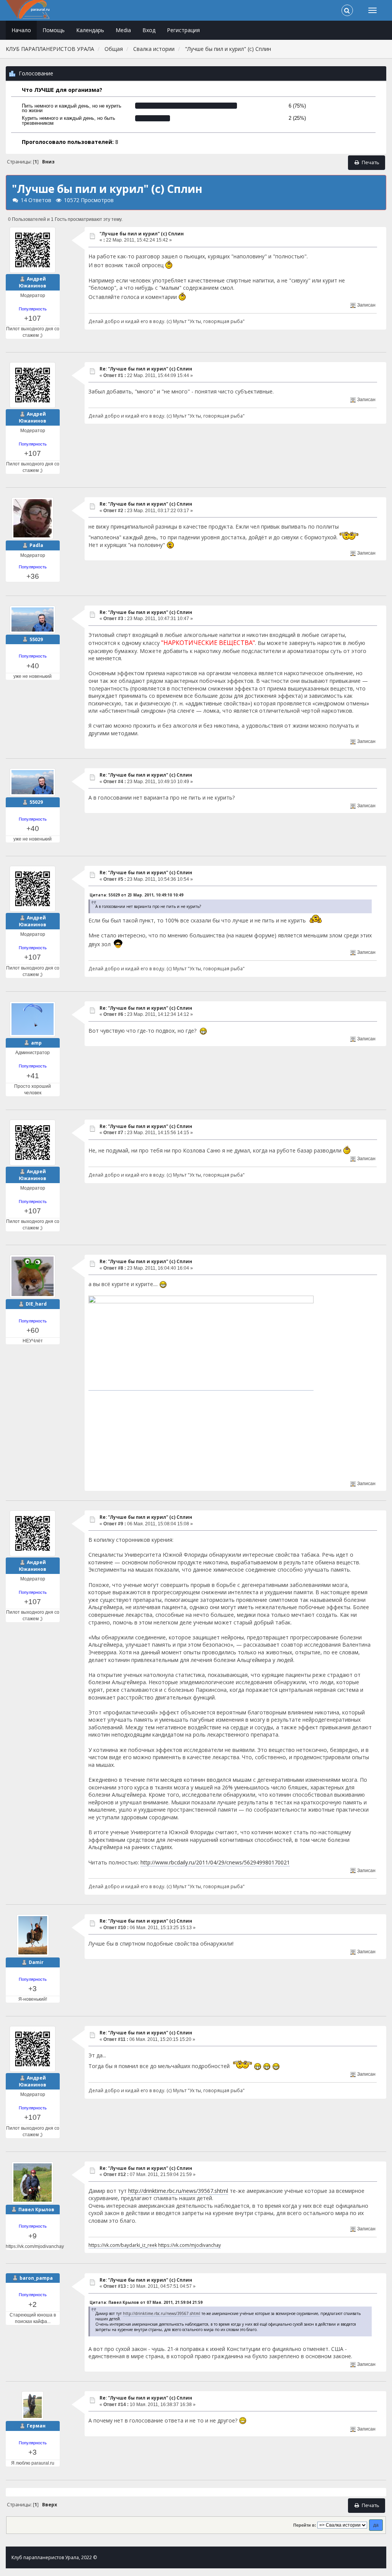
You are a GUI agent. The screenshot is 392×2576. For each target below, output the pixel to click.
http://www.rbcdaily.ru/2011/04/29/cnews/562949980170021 (215, 1862)
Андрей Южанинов (33, 282)
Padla (36, 545)
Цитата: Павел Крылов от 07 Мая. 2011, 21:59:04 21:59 (146, 2302)
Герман (36, 2426)
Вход (149, 30)
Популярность (33, 309)
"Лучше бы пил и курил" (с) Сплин (142, 234)
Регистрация (183, 30)
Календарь (90, 30)
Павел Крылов (36, 2210)
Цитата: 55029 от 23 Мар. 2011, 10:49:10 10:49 (136, 895)
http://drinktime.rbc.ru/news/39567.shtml (178, 2191)
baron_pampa (36, 2278)
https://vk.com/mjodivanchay (189, 2245)
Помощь (54, 30)
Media (123, 30)
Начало (21, 30)
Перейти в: (305, 2525)
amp (36, 1043)
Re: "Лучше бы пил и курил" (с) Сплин (146, 369)
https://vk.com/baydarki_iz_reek (123, 2245)
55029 (36, 639)
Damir (36, 1962)
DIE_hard (36, 1304)
